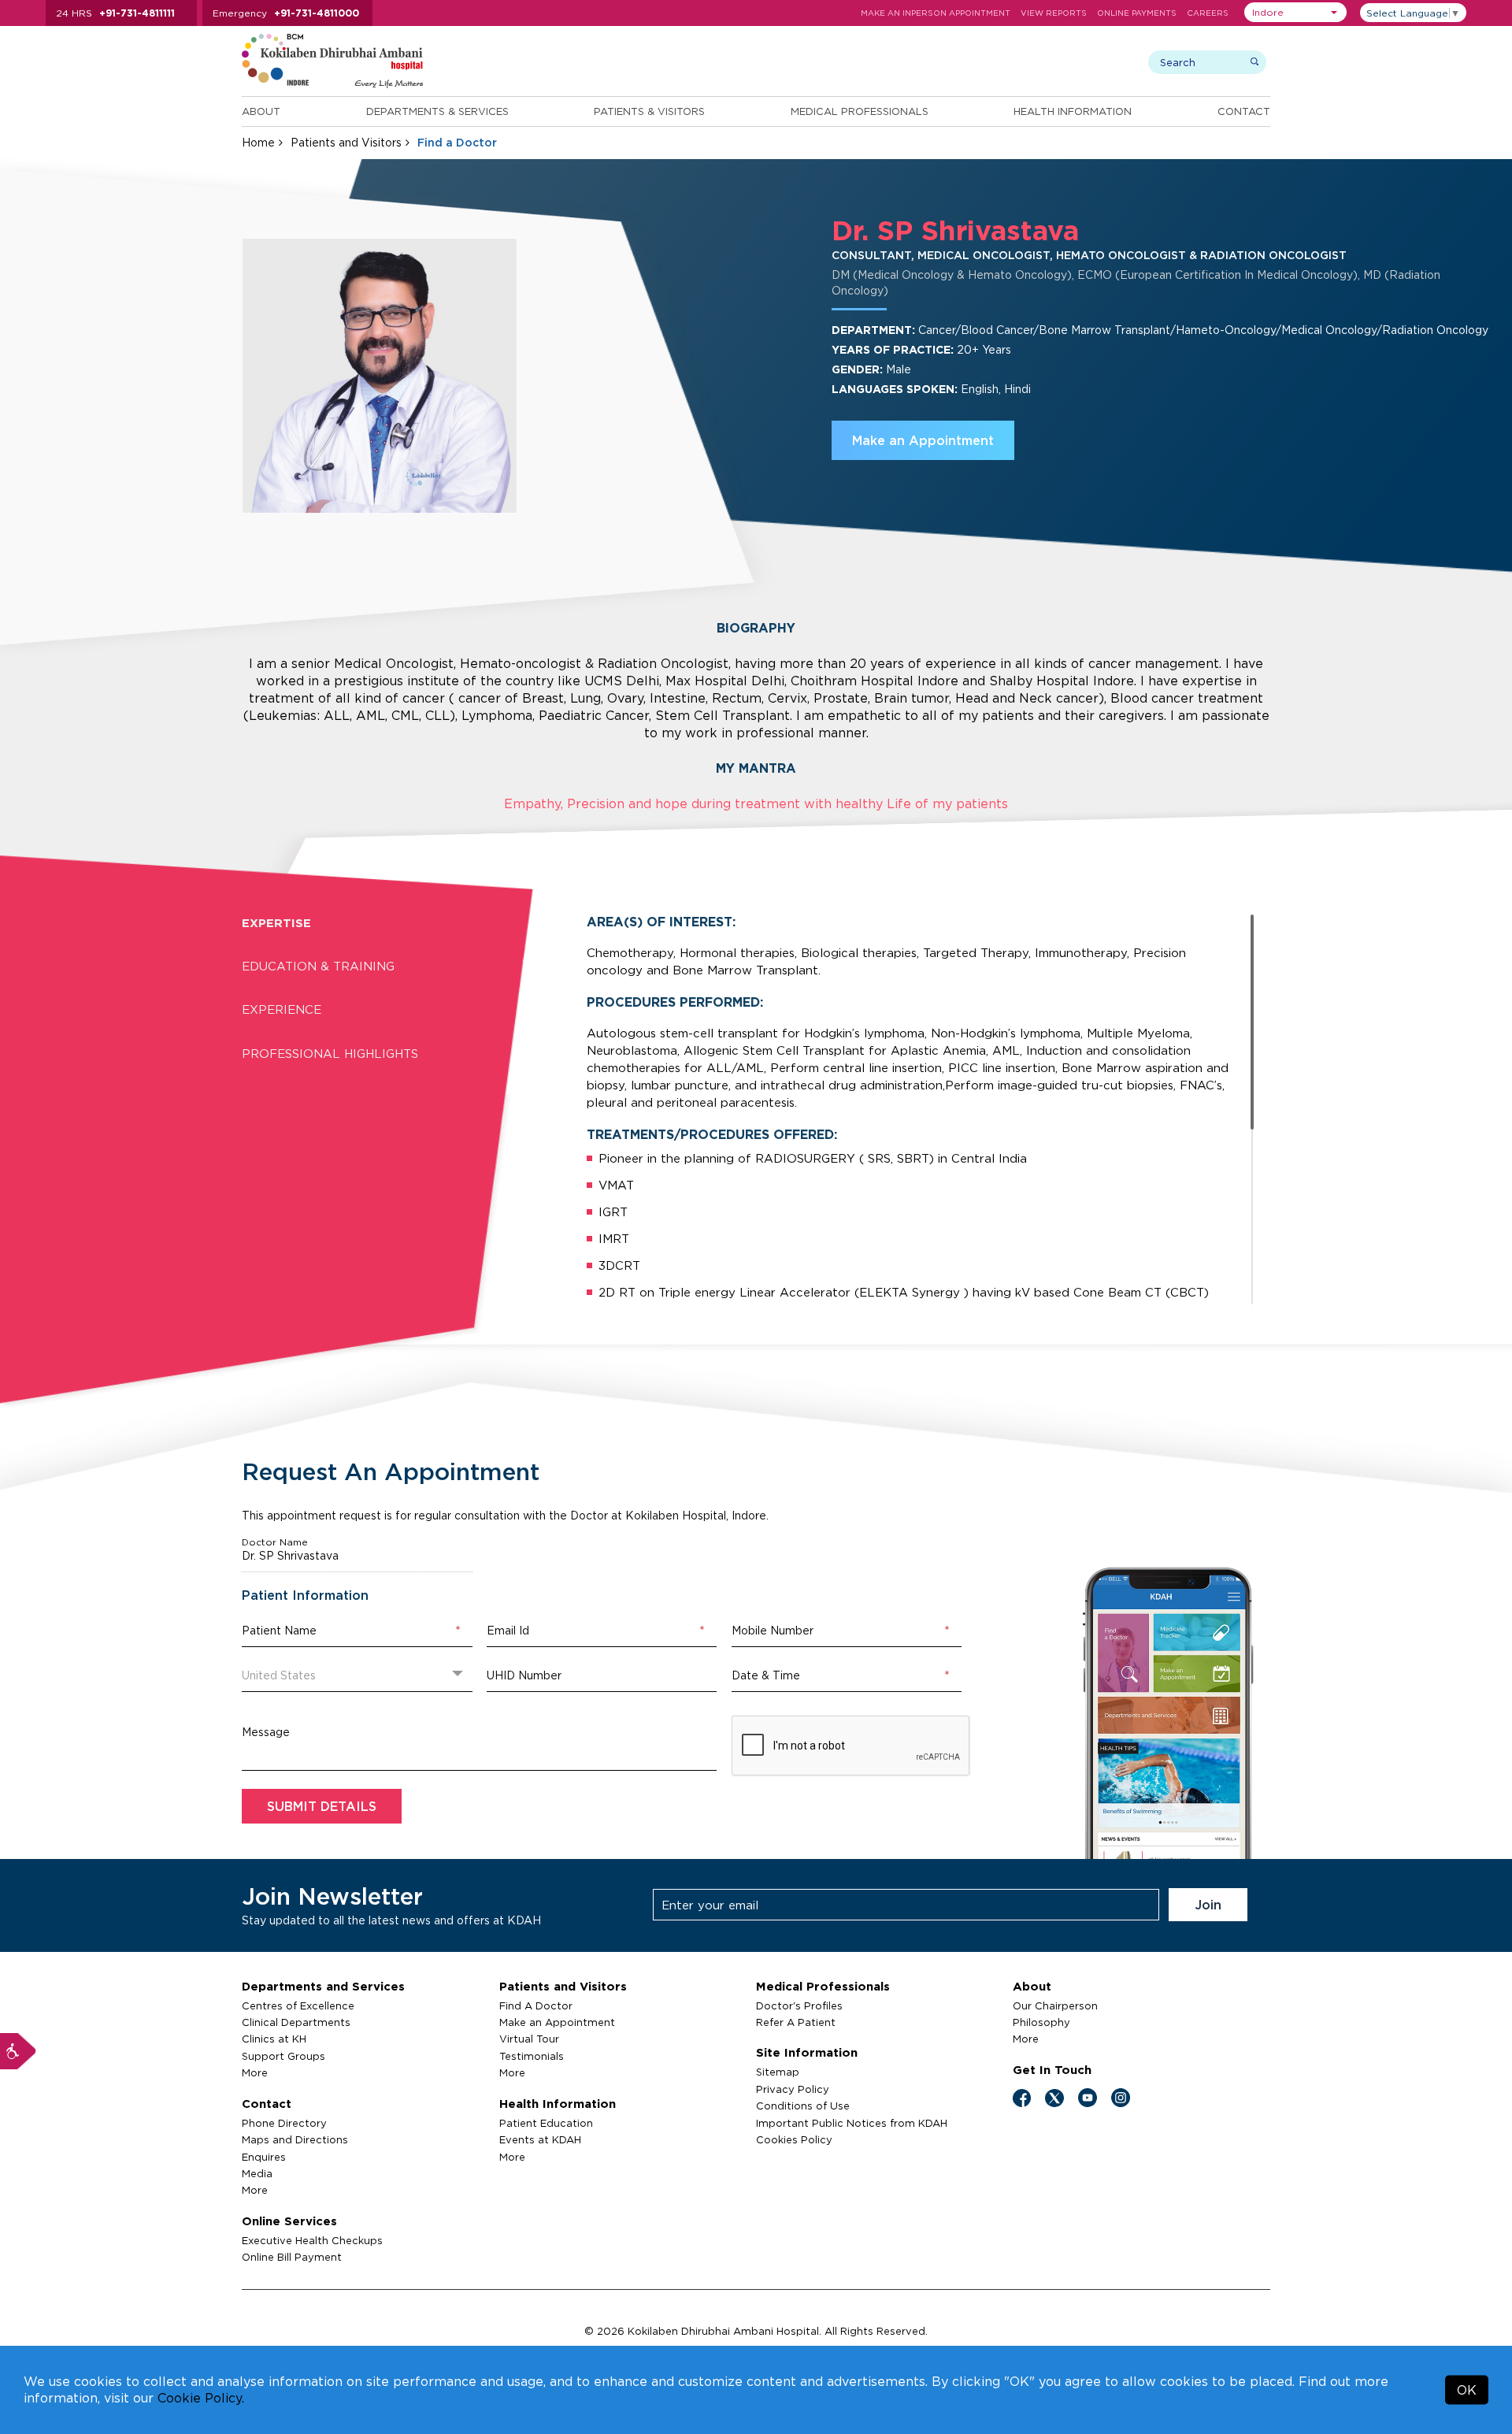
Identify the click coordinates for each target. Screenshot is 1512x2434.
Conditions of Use (803, 2106)
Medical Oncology (1329, 330)
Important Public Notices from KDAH (852, 2123)
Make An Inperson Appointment (936, 13)
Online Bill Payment (292, 2257)
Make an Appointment (923, 440)
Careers (1208, 13)
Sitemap (778, 2072)
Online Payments (1137, 13)
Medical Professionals (860, 111)
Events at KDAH (540, 2139)
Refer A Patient (796, 2022)
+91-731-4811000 (317, 13)
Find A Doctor (536, 2005)
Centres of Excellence (298, 2005)
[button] (1295, 12)
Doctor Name (275, 1542)
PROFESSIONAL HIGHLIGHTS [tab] (330, 1054)
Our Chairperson (1055, 2005)
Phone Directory (284, 2123)
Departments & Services (437, 111)
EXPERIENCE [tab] (282, 1009)
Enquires (264, 2157)
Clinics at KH (274, 2039)
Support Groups (283, 2056)
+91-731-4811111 (137, 13)
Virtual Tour (529, 2039)
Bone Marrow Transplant (1104, 330)
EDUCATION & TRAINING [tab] (318, 966)
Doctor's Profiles (799, 2005)
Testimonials (532, 2056)
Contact (1244, 111)
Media (257, 2173)
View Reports (1054, 13)
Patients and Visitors (346, 142)
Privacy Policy (793, 2089)
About (261, 111)
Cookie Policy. (201, 2398)
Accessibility (18, 2051)
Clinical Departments (296, 2022)
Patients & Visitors (649, 111)
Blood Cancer (997, 330)
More (255, 2072)
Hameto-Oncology (1226, 330)
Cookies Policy (794, 2139)
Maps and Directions (295, 2139)
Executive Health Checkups (312, 2240)
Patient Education (546, 2123)
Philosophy (1041, 2022)
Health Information (1073, 111)
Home (258, 142)
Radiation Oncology (1435, 330)
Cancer (937, 330)
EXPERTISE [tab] (276, 923)
